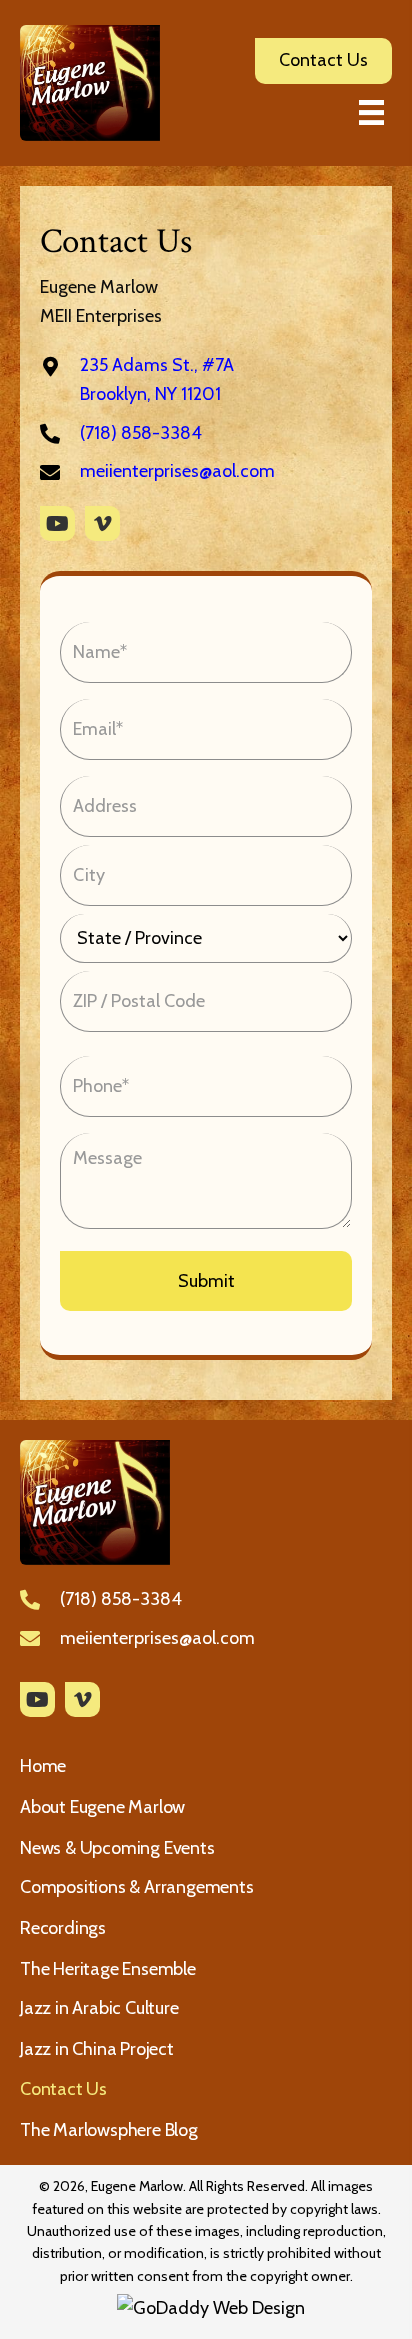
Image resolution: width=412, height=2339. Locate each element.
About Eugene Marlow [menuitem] (102, 1807)
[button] (57, 523)
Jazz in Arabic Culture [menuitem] (99, 2008)
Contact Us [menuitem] (63, 2089)
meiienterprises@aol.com (177, 471)
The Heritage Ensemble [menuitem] (108, 1969)
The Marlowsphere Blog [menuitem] (109, 2130)
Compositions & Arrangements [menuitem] (137, 1887)
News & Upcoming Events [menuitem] (117, 1848)
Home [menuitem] (43, 1766)
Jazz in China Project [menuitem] (97, 2049)
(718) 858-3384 (141, 433)
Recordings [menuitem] (63, 1928)
